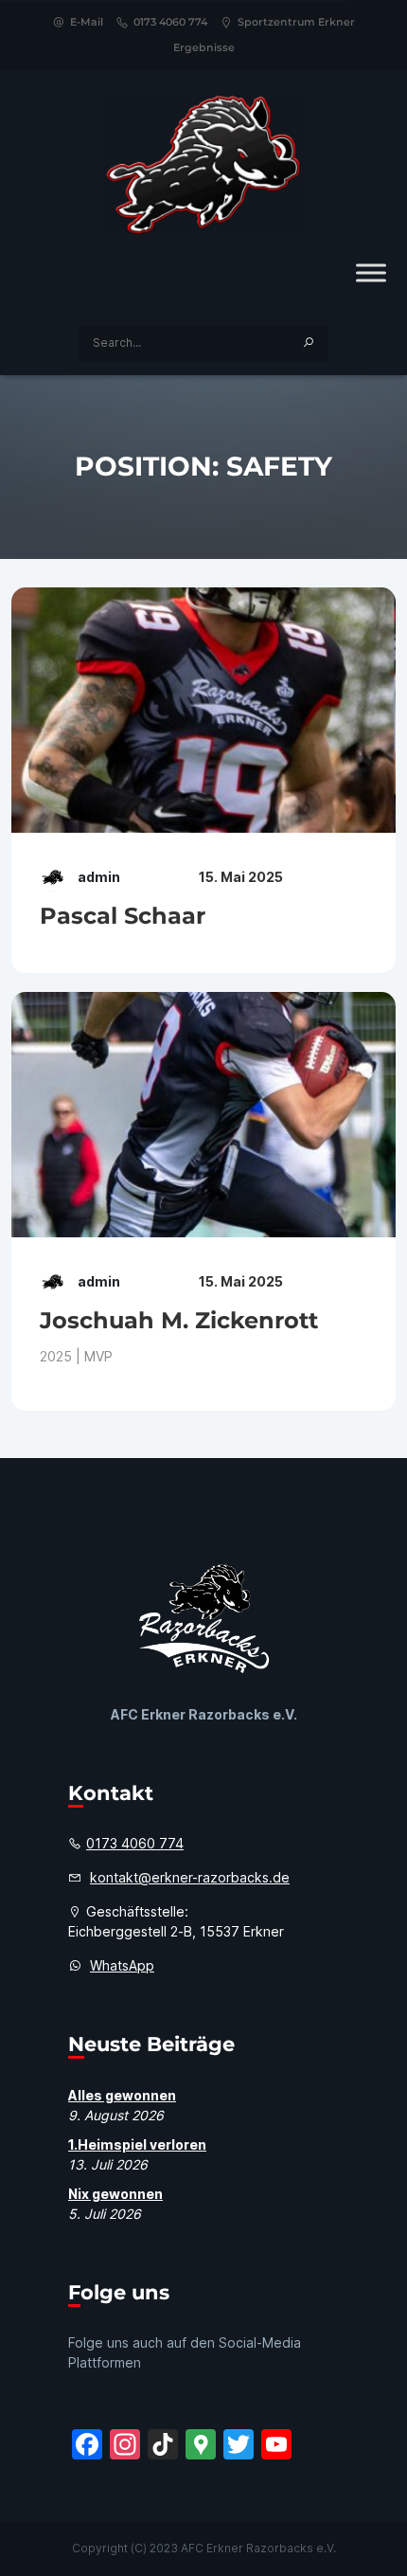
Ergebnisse (204, 47)
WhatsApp (122, 1965)
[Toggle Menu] (371, 272)
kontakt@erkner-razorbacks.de (190, 1877)
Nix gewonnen (115, 2194)
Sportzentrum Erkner (296, 22)
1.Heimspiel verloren (137, 2144)
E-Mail (87, 22)
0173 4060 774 (170, 22)
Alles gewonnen (122, 2095)
